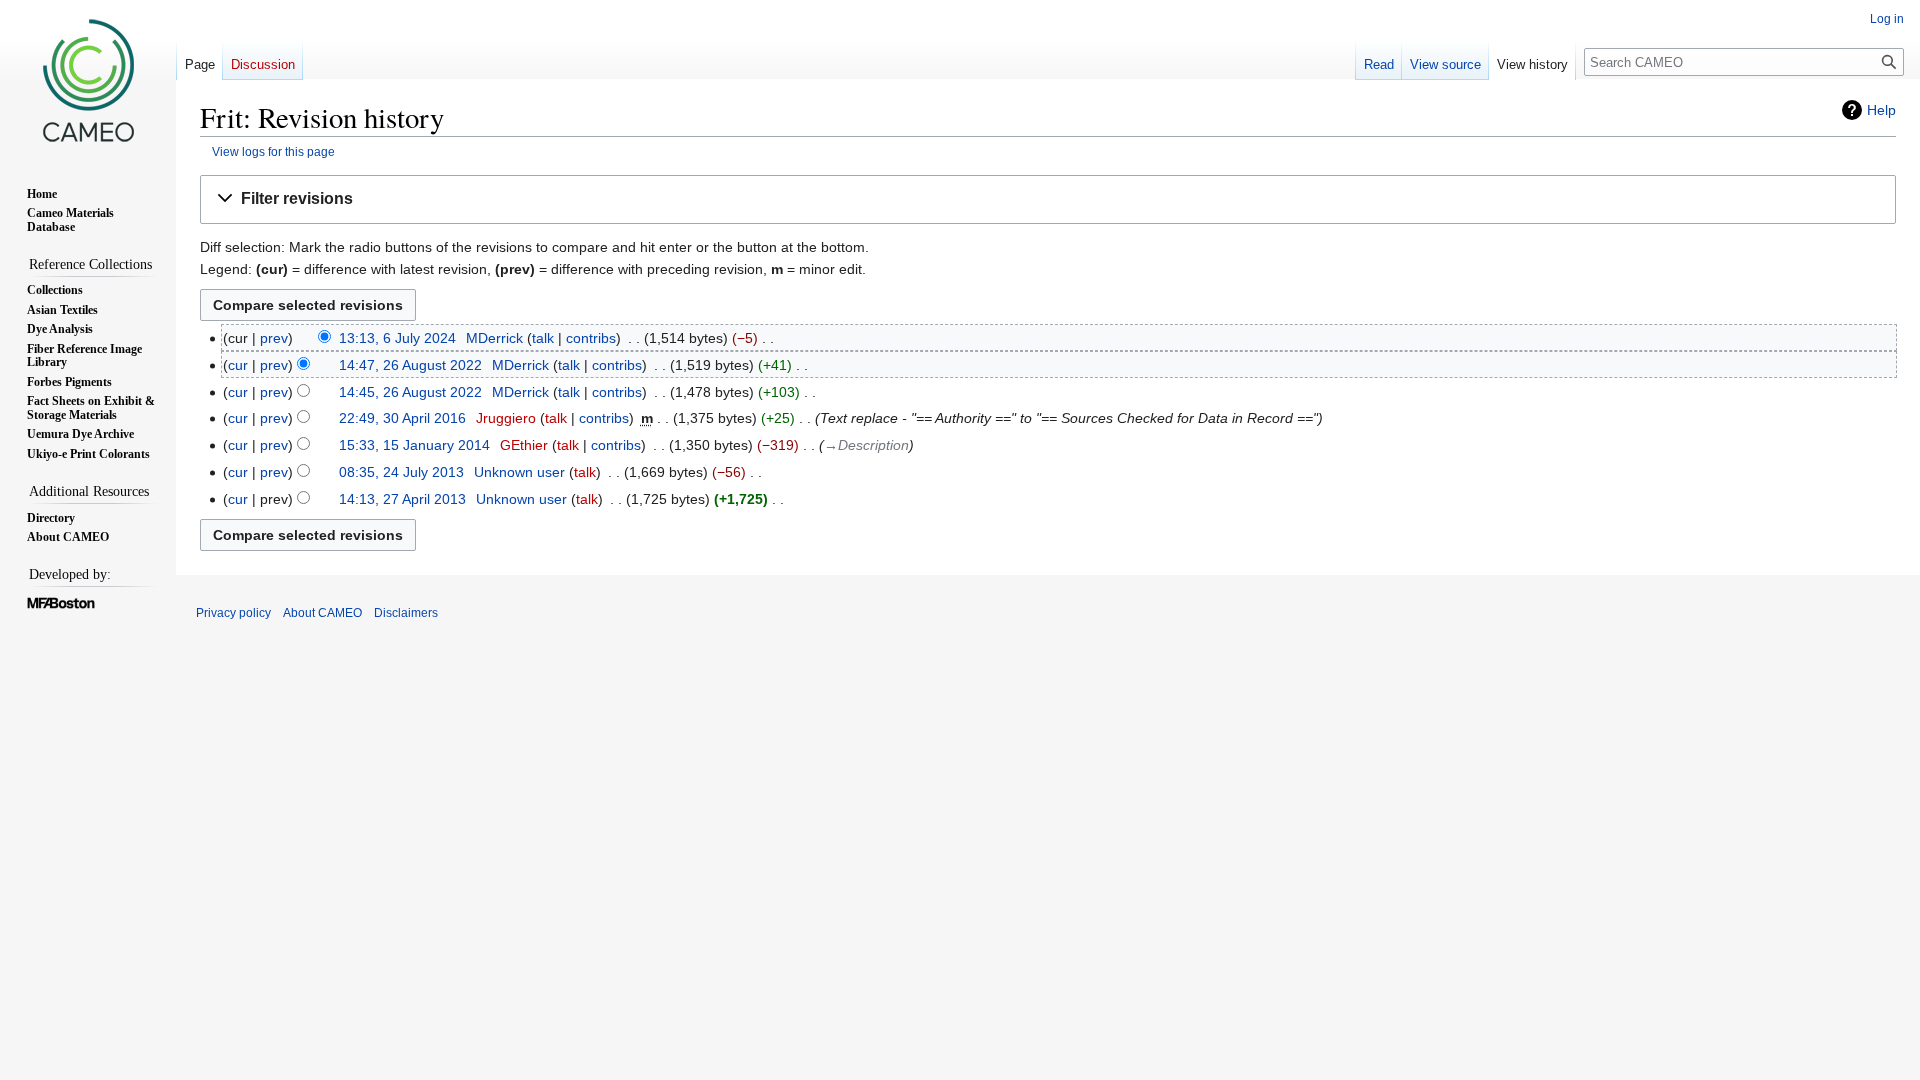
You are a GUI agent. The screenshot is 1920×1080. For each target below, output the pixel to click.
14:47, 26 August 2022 (410, 365)
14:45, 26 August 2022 (410, 392)
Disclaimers (406, 613)
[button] (1048, 199)
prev (274, 338)
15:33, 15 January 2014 (414, 445)
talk (543, 338)
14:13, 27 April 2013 (402, 499)
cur (238, 365)
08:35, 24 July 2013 (401, 472)
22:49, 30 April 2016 (402, 418)
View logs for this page (273, 151)
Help (1881, 110)
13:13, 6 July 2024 (397, 338)
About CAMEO (322, 613)
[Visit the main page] (88, 80)
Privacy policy (233, 613)
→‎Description (866, 445)
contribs (591, 338)
